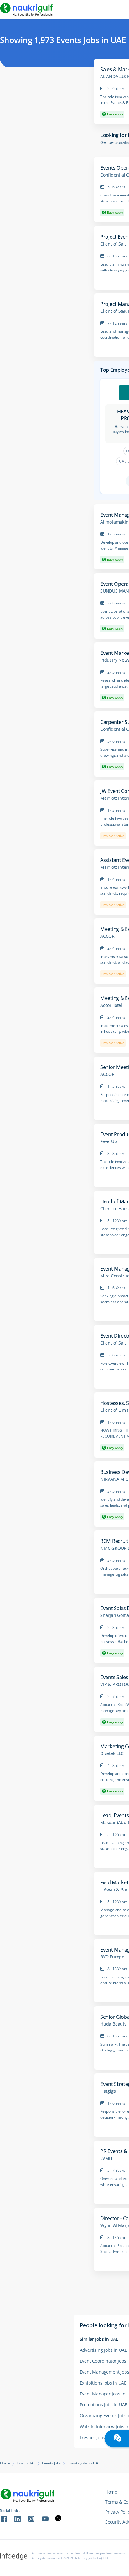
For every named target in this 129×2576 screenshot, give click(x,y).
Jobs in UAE (26, 2463)
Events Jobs (52, 2463)
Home (5, 2463)
